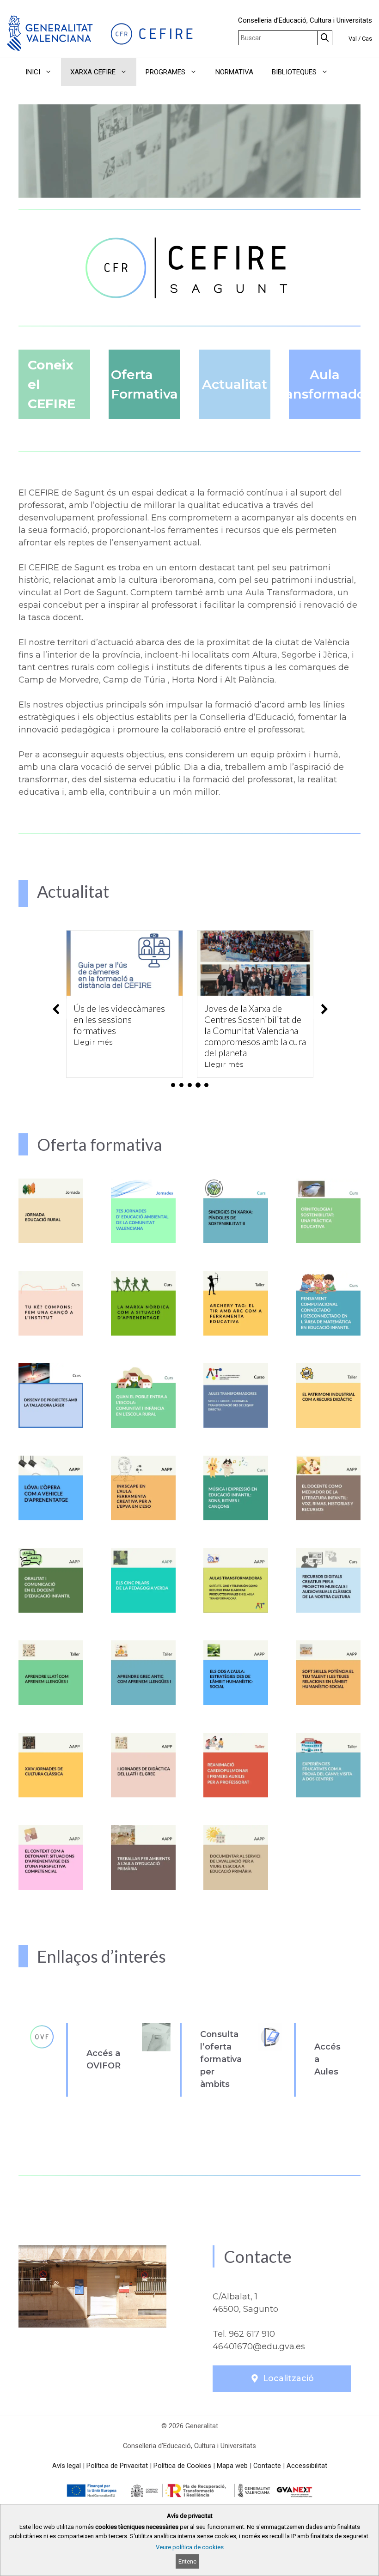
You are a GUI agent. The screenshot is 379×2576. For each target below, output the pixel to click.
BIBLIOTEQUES (294, 72)
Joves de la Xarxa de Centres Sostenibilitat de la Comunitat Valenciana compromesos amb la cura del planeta (255, 1030)
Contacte (267, 2466)
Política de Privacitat (117, 2466)
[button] (350, 72)
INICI (33, 72)
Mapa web (232, 2466)
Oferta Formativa (144, 384)
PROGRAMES (165, 72)
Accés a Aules (327, 2059)
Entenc (187, 2561)
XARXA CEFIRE (93, 72)
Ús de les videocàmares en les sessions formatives (119, 1019)
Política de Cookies (182, 2466)
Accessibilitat (307, 2466)
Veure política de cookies (190, 2547)
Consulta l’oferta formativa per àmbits (221, 2059)
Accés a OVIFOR (104, 2059)
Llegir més (93, 1042)
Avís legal (67, 2466)
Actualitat (235, 384)
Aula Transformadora (325, 384)
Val (353, 39)
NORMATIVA (234, 72)
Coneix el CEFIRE (52, 384)
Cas (367, 39)
